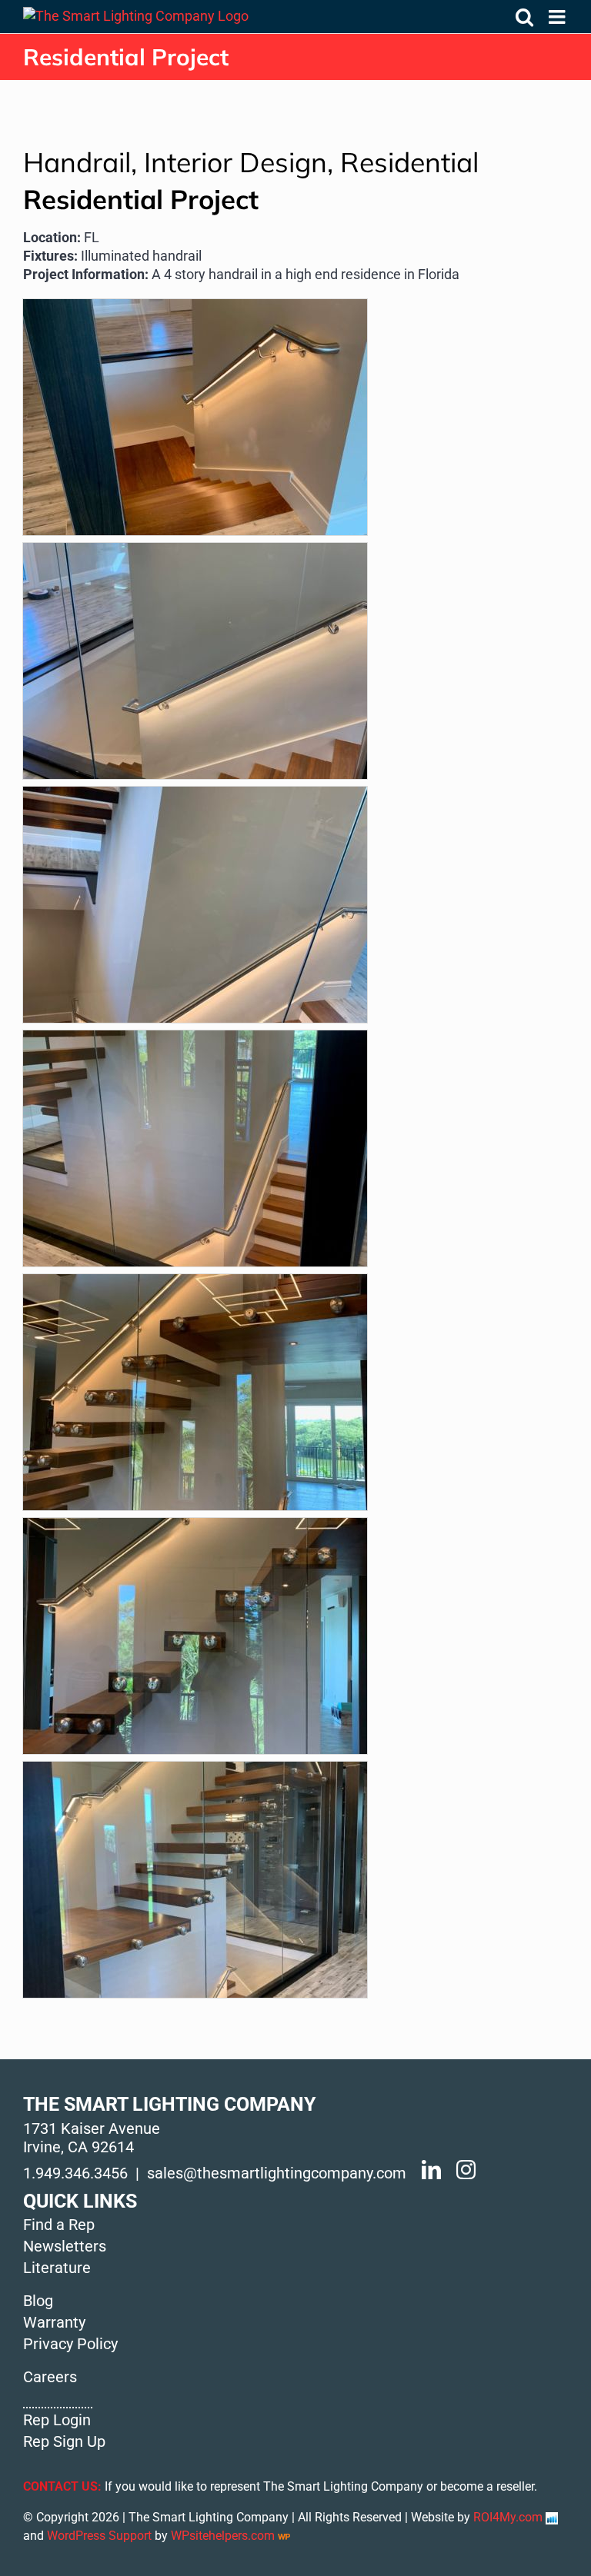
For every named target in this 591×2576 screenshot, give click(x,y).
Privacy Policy (70, 2344)
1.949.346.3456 (75, 2173)
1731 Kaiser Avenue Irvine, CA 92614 (92, 2138)
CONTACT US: (62, 2486)
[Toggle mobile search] (524, 17)
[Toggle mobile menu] (558, 17)
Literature (57, 2268)
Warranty (54, 2322)
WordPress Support (99, 2536)
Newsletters (65, 2246)
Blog (38, 2301)
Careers (50, 2377)
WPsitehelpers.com (224, 2536)
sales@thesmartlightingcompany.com (277, 2173)
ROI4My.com (508, 2517)
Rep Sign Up (64, 2441)
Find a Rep (59, 2225)
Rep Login (57, 2420)
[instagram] (466, 2170)
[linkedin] (431, 2170)
